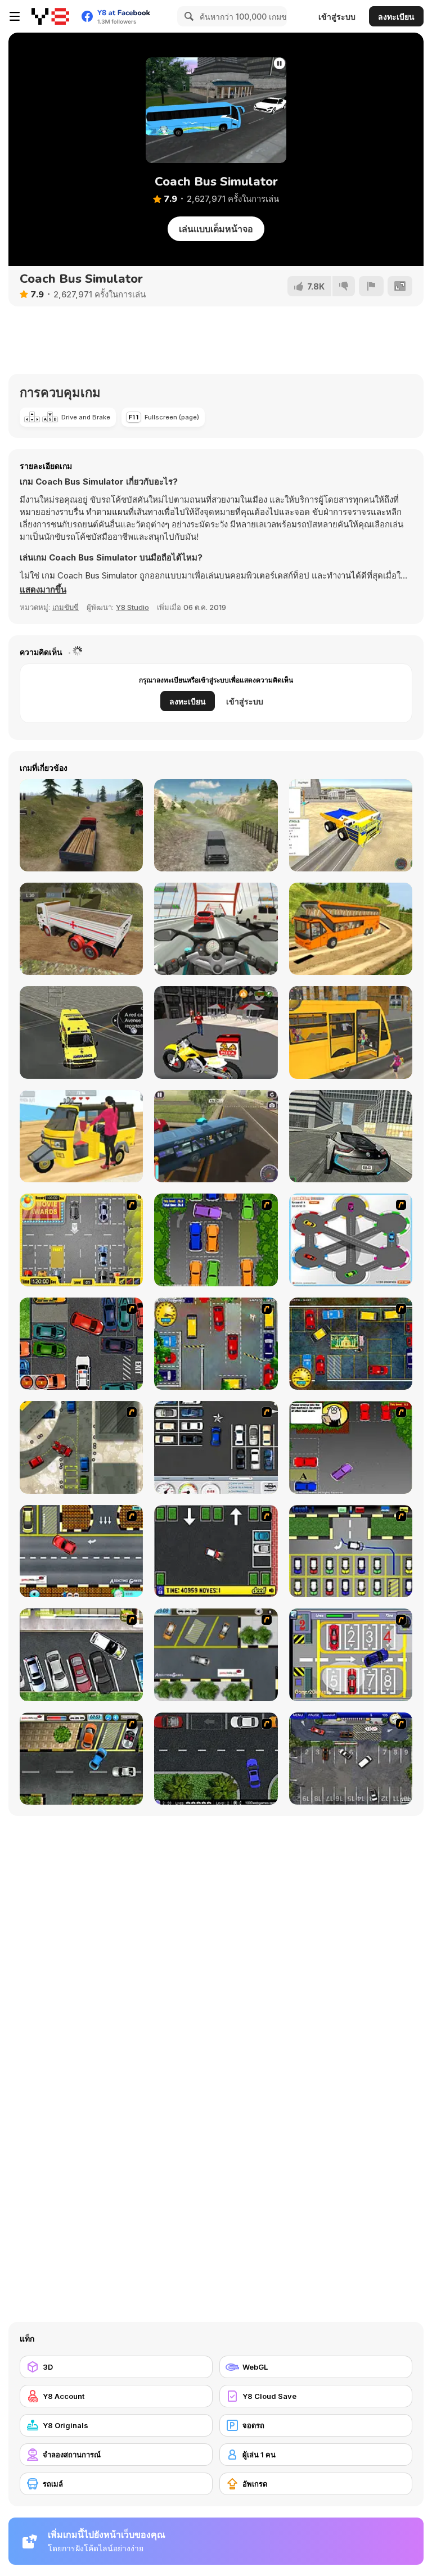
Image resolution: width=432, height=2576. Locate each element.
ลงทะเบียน (396, 17)
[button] (43, 590)
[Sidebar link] (15, 16)
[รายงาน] (371, 286)
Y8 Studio (132, 607)
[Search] (187, 16)
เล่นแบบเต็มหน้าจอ (216, 229)
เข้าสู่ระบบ (337, 17)
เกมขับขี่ (66, 607)
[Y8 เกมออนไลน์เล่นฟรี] (50, 16)
